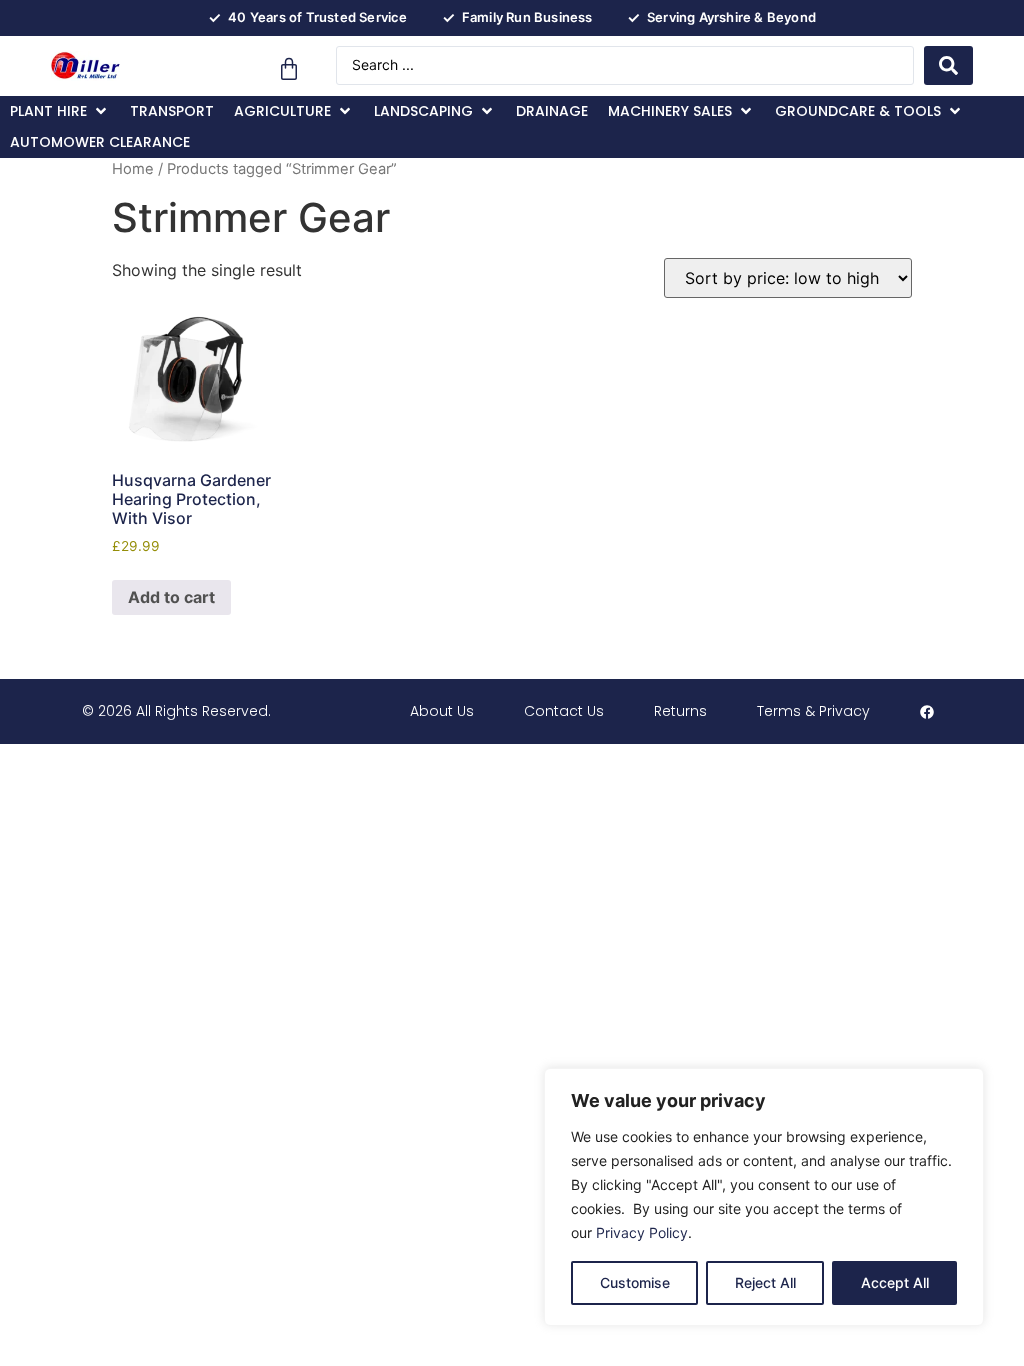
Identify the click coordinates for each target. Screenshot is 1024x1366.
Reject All (765, 1282)
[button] (60, 111)
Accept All (895, 1282)
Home (133, 169)
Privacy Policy (642, 1232)
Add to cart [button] (171, 597)
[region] (764, 1197)
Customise (635, 1282)
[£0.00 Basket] (289, 69)
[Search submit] (948, 65)
